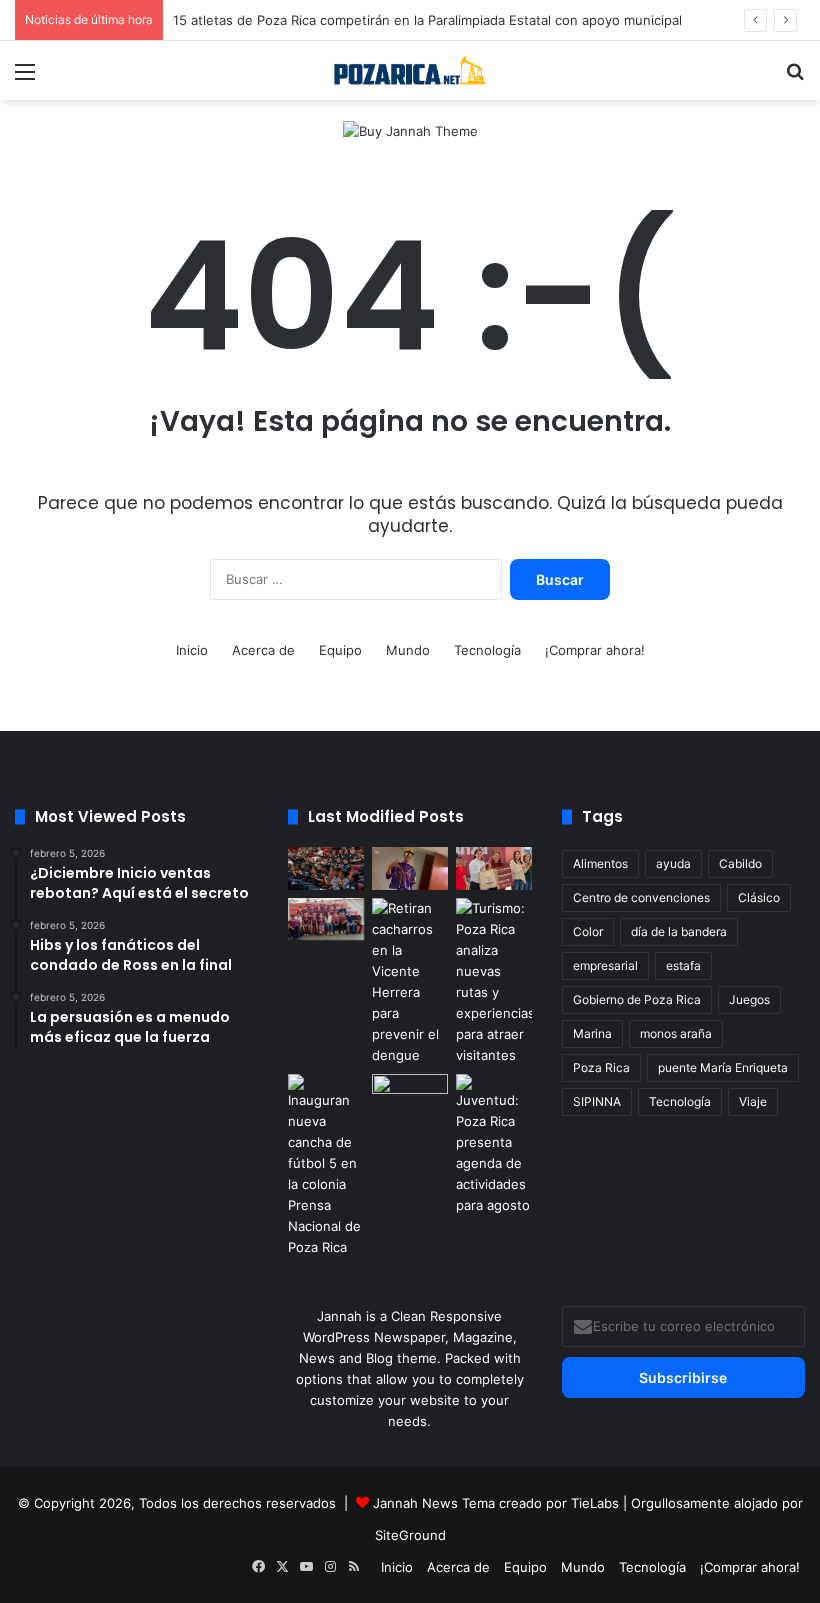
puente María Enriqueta (723, 1067)
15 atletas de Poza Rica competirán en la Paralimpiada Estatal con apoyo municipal (427, 20)
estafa (683, 965)
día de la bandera (679, 931)
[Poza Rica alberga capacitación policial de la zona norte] (326, 868)
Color (588, 931)
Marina (592, 1033)
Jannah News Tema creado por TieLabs (496, 1503)
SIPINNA (597, 1101)
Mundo (408, 650)
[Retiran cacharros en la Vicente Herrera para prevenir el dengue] (410, 982)
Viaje (753, 1101)
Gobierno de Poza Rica (637, 999)
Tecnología (487, 650)
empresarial (605, 965)
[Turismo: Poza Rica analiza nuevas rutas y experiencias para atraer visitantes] (494, 982)
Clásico (759, 897)
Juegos (749, 999)
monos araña (676, 1033)
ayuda (673, 863)
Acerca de (263, 650)
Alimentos (600, 863)
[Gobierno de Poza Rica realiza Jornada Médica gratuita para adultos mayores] (410, 1095)
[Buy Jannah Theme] (410, 130)
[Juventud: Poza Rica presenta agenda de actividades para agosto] (494, 1145)
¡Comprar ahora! (595, 650)
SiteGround (410, 1535)
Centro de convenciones (641, 897)
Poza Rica (601, 1067)
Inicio (192, 650)
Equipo (340, 650)
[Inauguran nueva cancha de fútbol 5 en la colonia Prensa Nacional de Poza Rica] (326, 1166)
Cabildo (740, 863)
